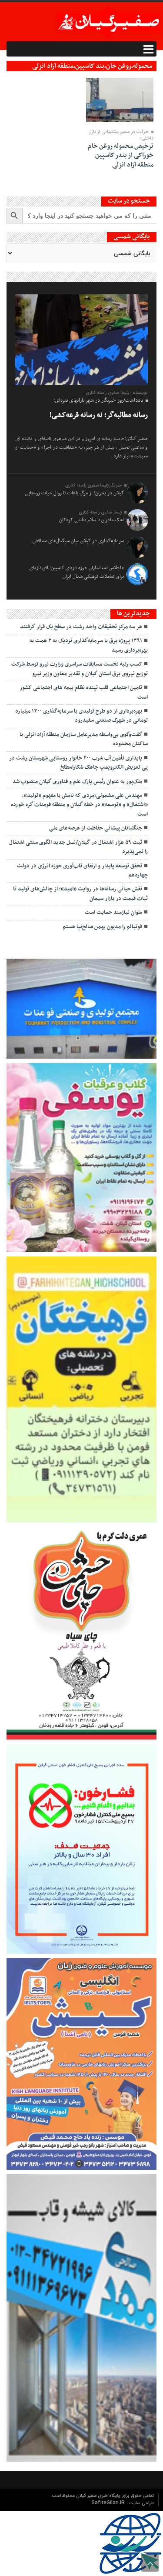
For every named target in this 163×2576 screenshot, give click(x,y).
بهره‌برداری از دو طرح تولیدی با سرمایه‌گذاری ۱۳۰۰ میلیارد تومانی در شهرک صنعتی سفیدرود (81, 716)
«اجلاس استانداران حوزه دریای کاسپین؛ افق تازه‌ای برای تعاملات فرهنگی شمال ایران (77, 572)
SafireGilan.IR (109, 2503)
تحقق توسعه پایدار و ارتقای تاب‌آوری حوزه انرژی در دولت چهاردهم (82, 871)
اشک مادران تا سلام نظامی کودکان (91, 520)
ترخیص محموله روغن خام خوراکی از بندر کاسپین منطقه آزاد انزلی (121, 155)
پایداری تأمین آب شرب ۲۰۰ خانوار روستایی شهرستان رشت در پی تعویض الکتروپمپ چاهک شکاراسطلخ (78, 763)
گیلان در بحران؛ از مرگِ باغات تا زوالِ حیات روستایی (74, 493)
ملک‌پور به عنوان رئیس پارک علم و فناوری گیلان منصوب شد (77, 782)
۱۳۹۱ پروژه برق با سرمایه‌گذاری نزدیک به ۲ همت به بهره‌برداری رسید (89, 645)
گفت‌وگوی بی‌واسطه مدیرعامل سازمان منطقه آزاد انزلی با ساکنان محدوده (84, 739)
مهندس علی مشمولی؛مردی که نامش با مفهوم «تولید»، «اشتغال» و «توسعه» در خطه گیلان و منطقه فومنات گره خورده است (79, 805)
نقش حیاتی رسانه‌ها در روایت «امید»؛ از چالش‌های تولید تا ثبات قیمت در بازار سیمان (80, 894)
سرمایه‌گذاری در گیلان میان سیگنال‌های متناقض (78, 541)
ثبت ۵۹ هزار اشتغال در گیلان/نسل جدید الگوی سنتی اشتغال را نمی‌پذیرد (78, 847)
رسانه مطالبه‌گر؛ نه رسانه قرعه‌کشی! (99, 415)
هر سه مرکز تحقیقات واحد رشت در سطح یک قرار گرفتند (81, 627)
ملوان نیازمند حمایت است (113, 913)
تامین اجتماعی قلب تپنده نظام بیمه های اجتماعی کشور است (84, 692)
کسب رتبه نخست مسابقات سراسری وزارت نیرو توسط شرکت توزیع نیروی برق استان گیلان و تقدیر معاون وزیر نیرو (80, 669)
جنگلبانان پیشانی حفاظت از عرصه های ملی (96, 828)
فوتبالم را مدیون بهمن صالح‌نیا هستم (102, 927)
